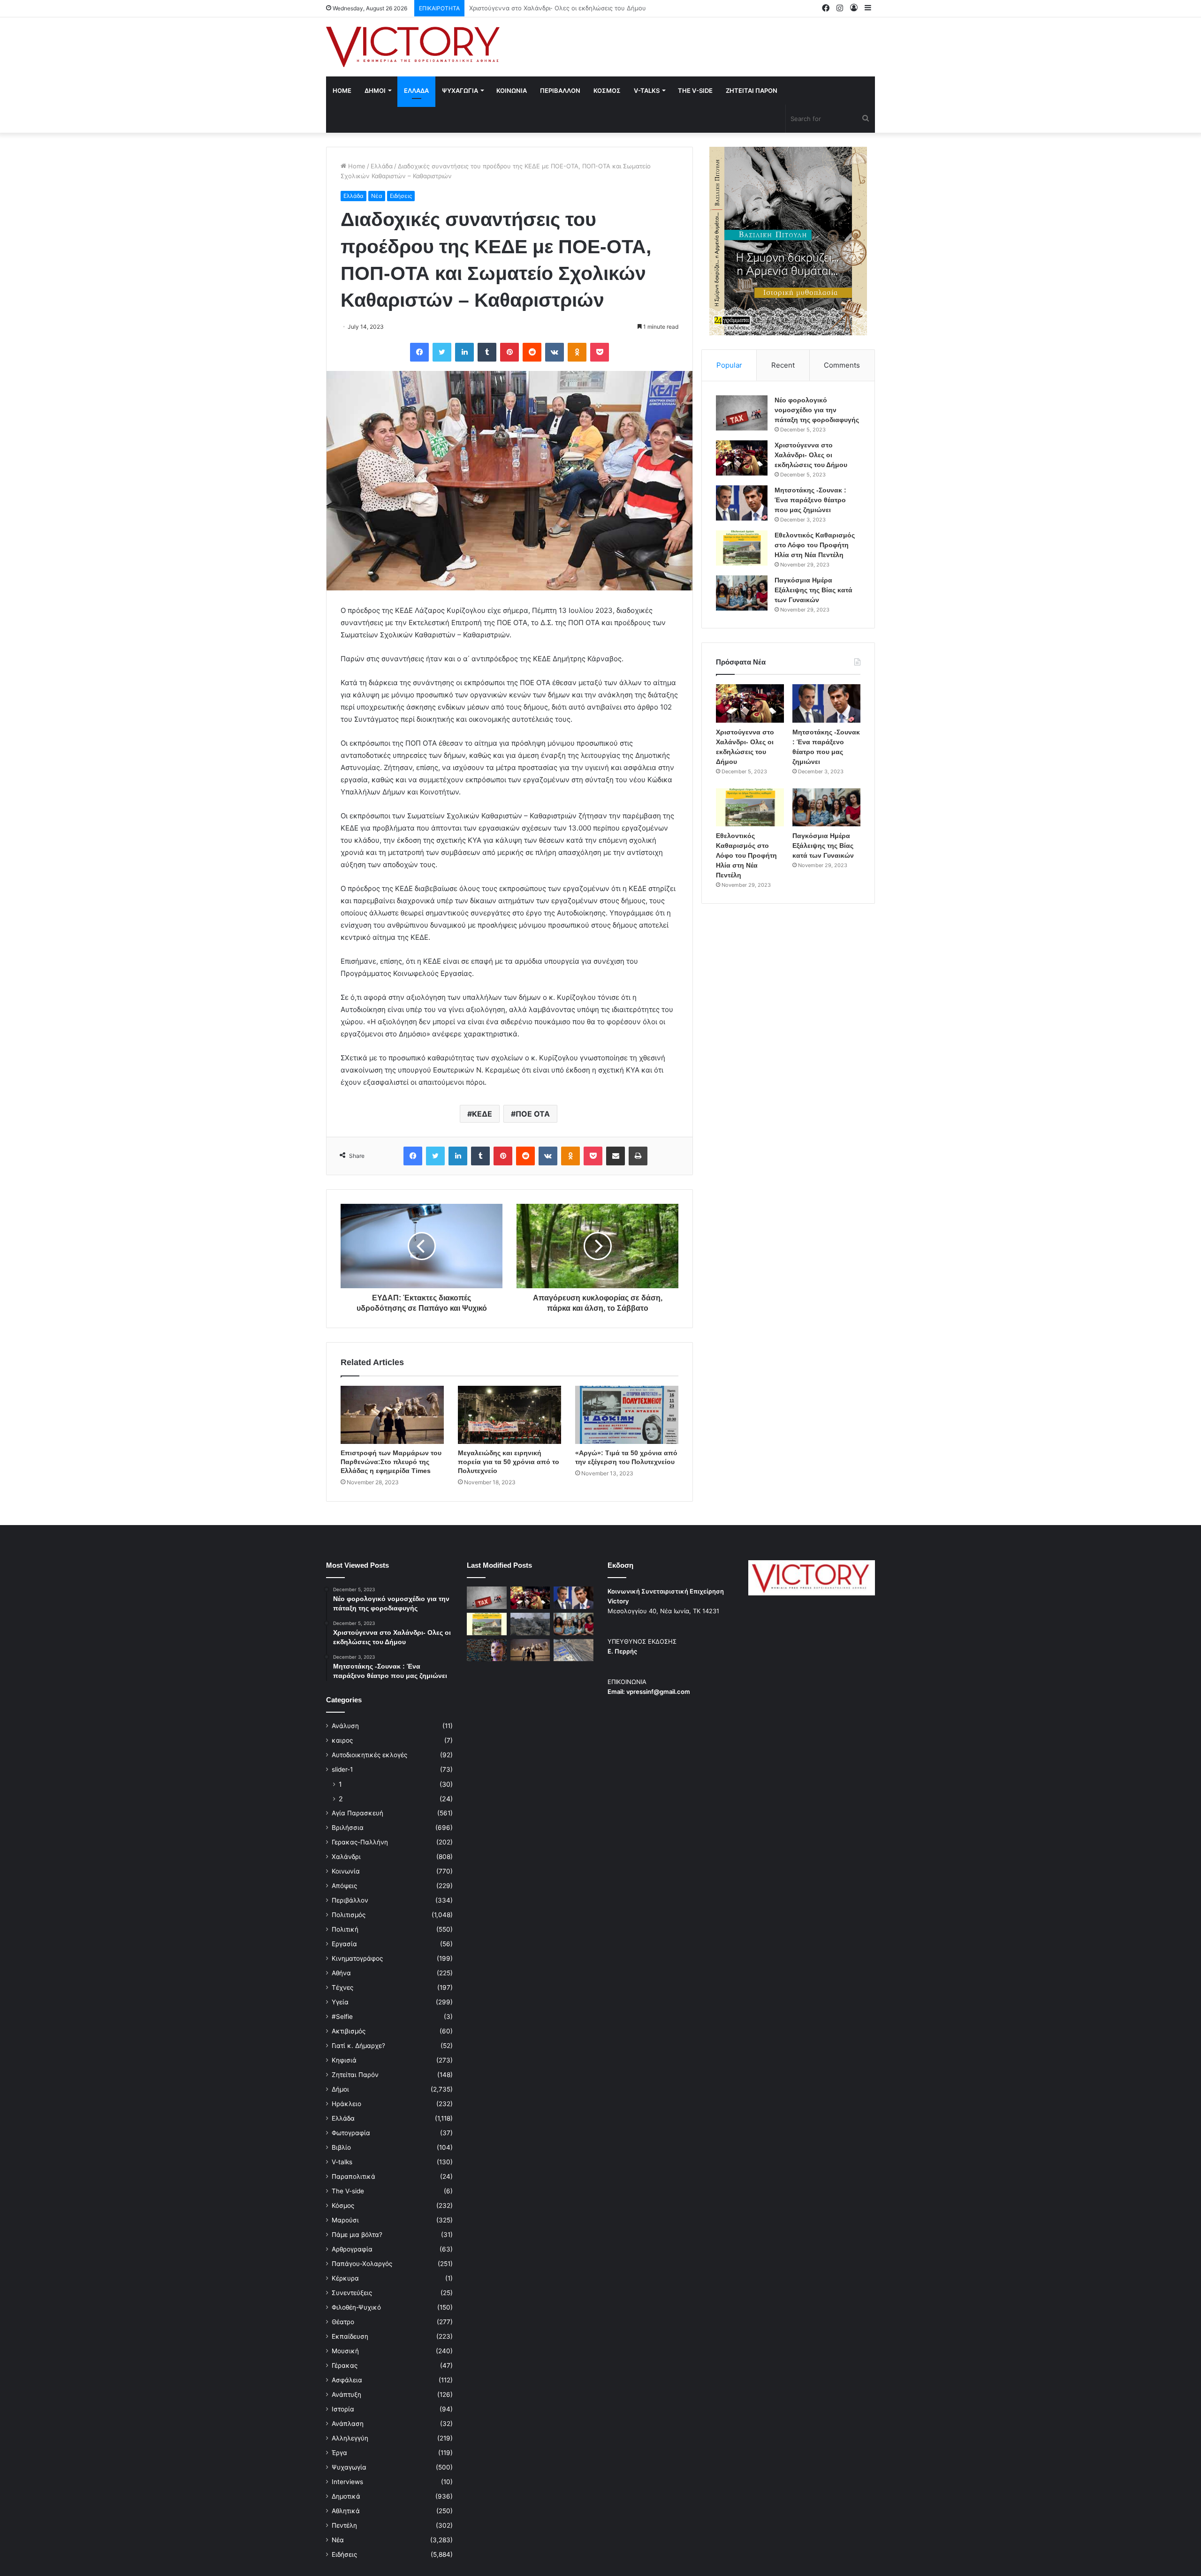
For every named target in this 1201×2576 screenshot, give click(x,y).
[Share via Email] (616, 1156)
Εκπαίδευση (350, 2336)
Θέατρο (343, 2322)
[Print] (638, 1156)
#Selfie (342, 2017)
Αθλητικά (346, 2511)
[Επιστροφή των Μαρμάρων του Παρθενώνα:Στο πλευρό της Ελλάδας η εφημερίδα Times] (392, 1415)
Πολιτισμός (349, 1915)
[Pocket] (600, 352)
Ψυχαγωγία (349, 2467)
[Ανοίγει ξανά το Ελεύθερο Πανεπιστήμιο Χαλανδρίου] (487, 1650)
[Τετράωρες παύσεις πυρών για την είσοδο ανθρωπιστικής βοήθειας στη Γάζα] (574, 1650)
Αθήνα (341, 1973)
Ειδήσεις (401, 196)
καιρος (342, 1740)
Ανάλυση (345, 1726)
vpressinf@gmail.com (658, 1692)
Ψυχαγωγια (460, 91)
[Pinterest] (509, 352)
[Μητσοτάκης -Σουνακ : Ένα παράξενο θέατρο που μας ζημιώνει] (742, 503)
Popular (729, 365)
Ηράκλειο (346, 2104)
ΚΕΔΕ (482, 1114)
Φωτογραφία (351, 2133)
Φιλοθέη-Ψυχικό (356, 2307)
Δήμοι (340, 2089)
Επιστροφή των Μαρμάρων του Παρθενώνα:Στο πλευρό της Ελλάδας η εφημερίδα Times (391, 1462)
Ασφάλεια (347, 2380)
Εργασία (344, 1944)
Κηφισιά (344, 2060)
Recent (783, 365)
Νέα (377, 196)
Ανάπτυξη (346, 2395)
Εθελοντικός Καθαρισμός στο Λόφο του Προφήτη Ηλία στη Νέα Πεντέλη (815, 545)
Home (342, 91)
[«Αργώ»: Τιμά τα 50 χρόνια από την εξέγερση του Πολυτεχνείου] (627, 1415)
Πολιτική (345, 1929)
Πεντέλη (344, 2525)
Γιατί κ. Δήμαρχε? (358, 2046)
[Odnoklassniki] (577, 352)
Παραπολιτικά (353, 2176)
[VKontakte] (555, 352)
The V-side (695, 91)
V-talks (647, 91)
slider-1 (342, 1769)
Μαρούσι (345, 2220)
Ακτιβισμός (349, 2031)
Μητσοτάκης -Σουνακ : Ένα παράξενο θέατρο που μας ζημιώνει (563, 8)
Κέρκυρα (345, 2278)
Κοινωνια (512, 91)
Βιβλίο (341, 2147)
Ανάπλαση (348, 2424)
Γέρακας (345, 2365)
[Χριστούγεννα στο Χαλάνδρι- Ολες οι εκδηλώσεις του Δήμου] (742, 458)
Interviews (347, 2482)
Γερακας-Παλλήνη (360, 1842)
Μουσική (345, 2351)
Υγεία (340, 2002)
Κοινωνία (346, 1871)
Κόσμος (343, 2206)
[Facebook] (419, 352)
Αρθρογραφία (352, 2249)
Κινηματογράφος (357, 1958)
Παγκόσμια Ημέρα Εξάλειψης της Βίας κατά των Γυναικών (813, 590)
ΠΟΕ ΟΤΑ (533, 1114)
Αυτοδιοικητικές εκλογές (369, 1755)
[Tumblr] (487, 352)
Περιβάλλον (350, 1900)
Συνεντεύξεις (352, 2293)
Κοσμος (607, 91)
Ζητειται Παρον (752, 91)
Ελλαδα (416, 91)
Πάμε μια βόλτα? (357, 2235)
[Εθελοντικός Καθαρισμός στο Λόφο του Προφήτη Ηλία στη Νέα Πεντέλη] (742, 548)
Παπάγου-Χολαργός (362, 2264)
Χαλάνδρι (346, 1857)
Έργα (339, 2453)
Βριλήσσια (348, 1828)
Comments (842, 365)
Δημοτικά (346, 2496)
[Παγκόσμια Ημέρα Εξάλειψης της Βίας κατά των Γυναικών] (742, 593)
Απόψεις (344, 1886)
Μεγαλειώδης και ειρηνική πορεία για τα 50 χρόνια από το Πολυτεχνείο (509, 1462)
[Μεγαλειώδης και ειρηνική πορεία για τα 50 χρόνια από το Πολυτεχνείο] (509, 1415)
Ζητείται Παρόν (355, 2075)
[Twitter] (442, 352)
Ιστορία (343, 2409)
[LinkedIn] (464, 352)
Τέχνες (342, 1987)
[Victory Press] (413, 47)
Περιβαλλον (560, 91)
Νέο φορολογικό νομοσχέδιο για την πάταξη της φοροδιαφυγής (817, 410)
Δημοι (375, 91)
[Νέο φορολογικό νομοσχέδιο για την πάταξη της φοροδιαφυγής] (742, 413)
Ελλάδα (382, 166)
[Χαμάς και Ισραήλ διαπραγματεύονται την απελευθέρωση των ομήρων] (530, 1624)
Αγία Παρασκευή (357, 1813)
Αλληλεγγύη (350, 2438)
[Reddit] (532, 352)
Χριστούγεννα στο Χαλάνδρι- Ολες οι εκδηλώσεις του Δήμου (811, 455)
